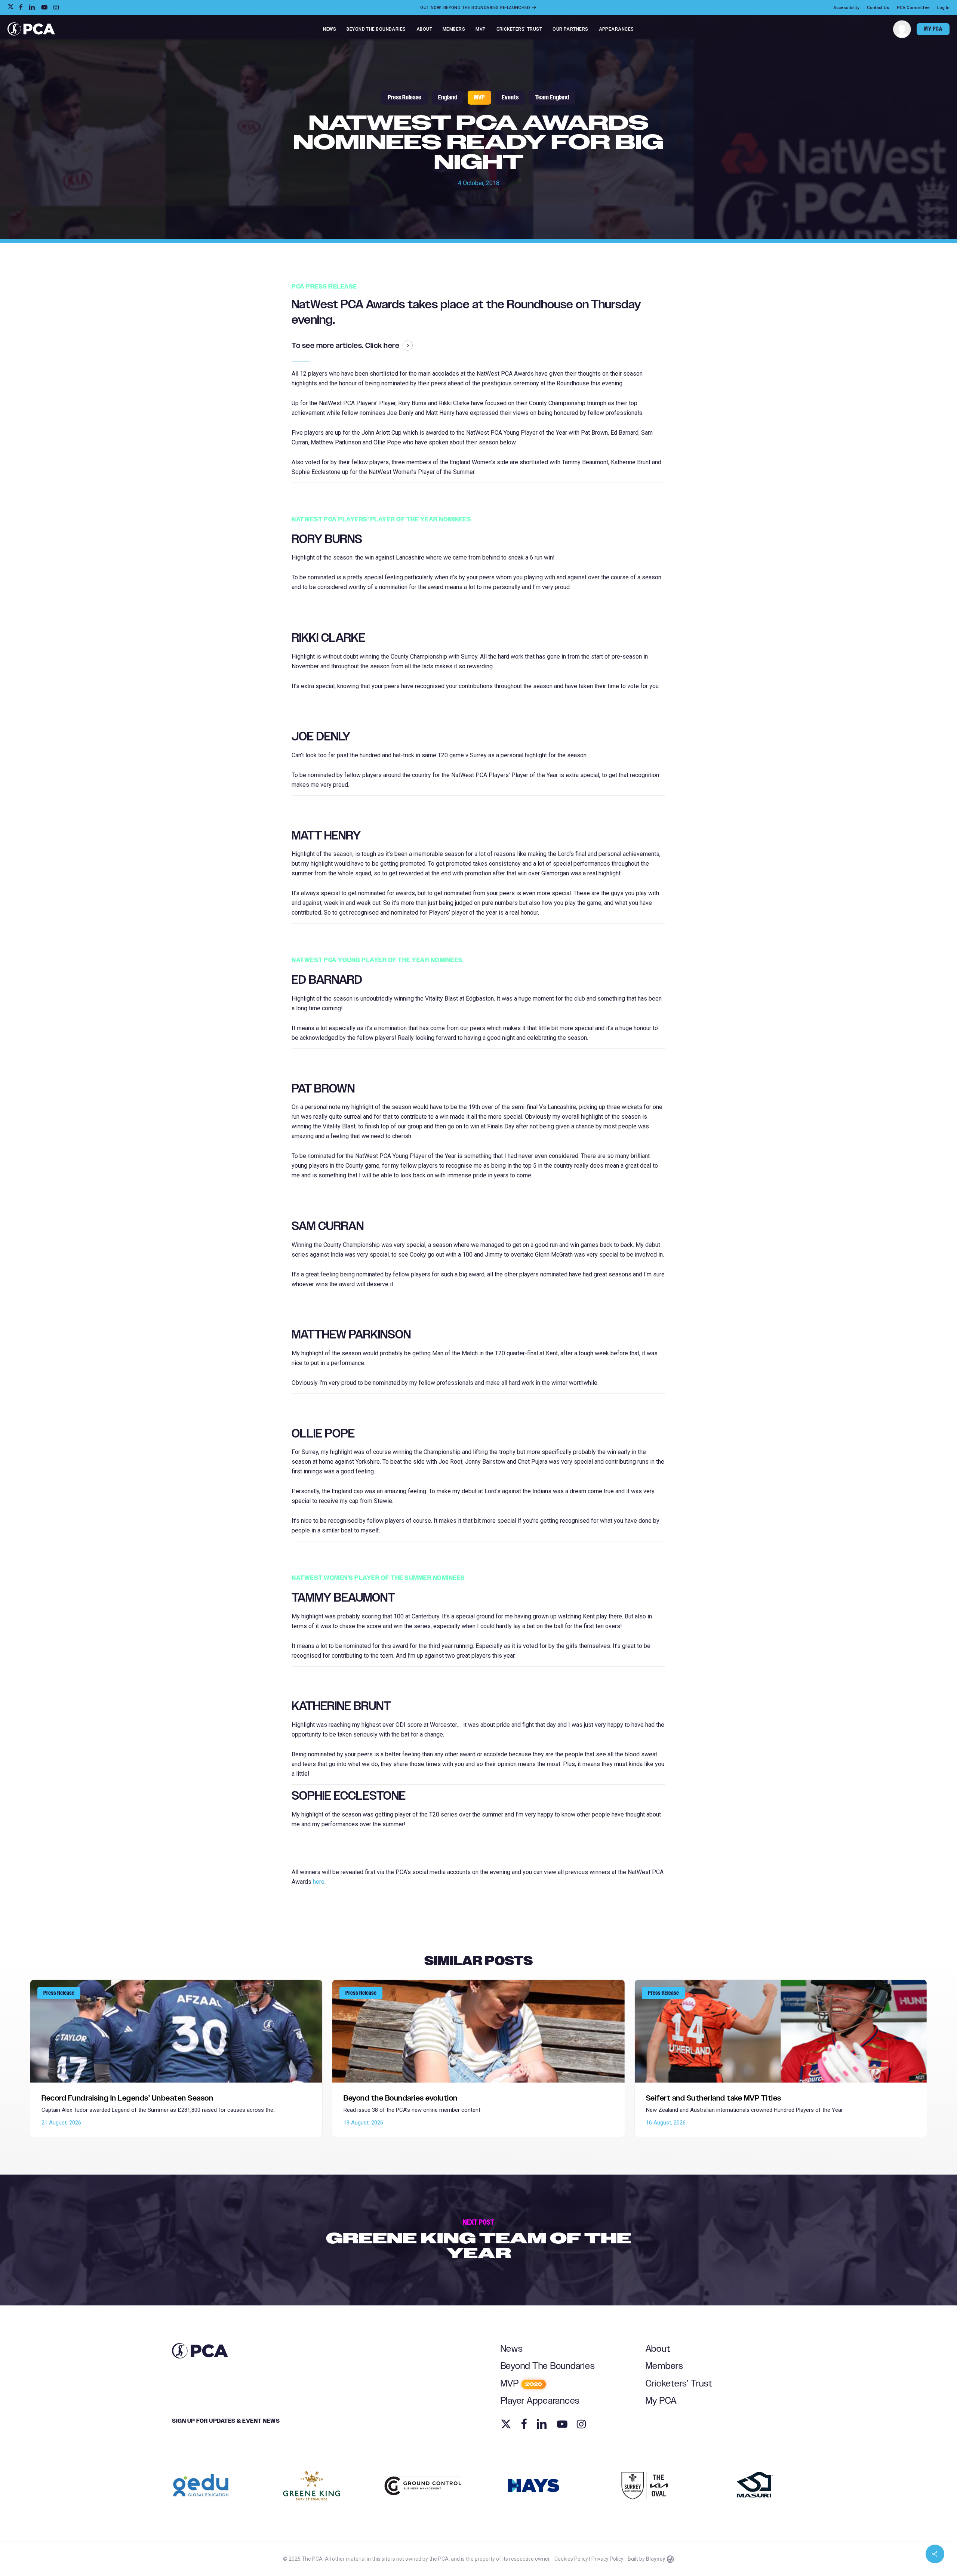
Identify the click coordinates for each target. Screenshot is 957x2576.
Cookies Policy (571, 2559)
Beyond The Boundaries (548, 2366)
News (512, 2349)
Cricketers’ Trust (679, 2384)
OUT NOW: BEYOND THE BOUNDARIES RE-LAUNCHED (476, 7)
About (658, 2349)
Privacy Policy (607, 2559)
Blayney (656, 2559)
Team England (552, 98)
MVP (479, 98)
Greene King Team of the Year (478, 2240)
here (319, 1882)
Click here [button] (382, 346)
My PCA (661, 2401)
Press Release (404, 98)
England (448, 98)
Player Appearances (540, 2401)
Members (664, 2366)
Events (510, 98)
